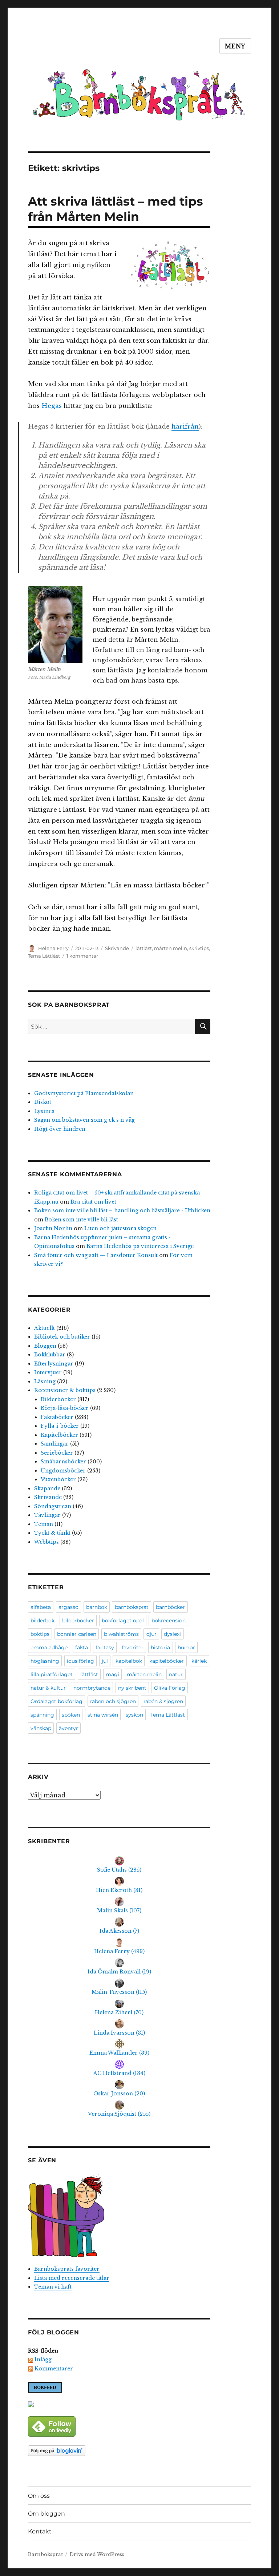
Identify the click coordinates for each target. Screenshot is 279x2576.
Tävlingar (47, 1515)
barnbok (97, 1607)
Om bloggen (46, 2514)
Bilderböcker (58, 1399)
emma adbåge (49, 1647)
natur (176, 1674)
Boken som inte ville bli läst (81, 1220)
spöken (71, 1715)
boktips (40, 1634)
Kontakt (40, 2531)
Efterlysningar (54, 1364)
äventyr (68, 1728)
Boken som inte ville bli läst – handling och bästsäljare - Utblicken (122, 1211)
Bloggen (45, 1346)
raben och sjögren (113, 1701)
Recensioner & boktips (65, 1390)
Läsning (45, 1382)
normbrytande (92, 1688)
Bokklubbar (50, 1355)
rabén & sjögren (163, 1701)
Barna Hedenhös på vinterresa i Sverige (140, 1246)
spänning (42, 1715)
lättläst (144, 948)
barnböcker (170, 1607)
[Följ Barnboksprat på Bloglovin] (119, 2451)
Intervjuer (48, 1372)
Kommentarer (54, 2369)
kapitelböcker (167, 1661)
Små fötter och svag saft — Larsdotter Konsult (96, 1255)
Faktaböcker (57, 1417)
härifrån (185, 427)
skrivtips (199, 948)
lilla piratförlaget (52, 1674)
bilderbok (43, 1621)
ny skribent (132, 1688)
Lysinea (44, 1111)
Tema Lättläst (44, 956)
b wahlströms (121, 1634)
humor (186, 1647)
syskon (134, 1715)
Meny (235, 46)
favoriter (133, 1647)
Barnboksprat (45, 2554)
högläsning (45, 1661)
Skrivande (117, 948)
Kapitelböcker (59, 1435)
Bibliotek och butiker (62, 1337)
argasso (68, 1607)
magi (112, 1674)
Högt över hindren (60, 1129)
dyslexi (172, 1634)
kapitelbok (129, 1661)
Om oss (39, 2496)
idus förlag (80, 1661)
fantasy (105, 1647)
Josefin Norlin (53, 1228)
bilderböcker (78, 1621)
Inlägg (43, 2360)
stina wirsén (103, 1715)
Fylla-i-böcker (60, 1426)
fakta (82, 1647)
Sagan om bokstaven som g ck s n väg (84, 1120)
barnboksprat (132, 1607)
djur (151, 1634)
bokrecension (169, 1621)
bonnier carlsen (77, 1634)
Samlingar (55, 1444)
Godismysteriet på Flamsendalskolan (84, 1093)
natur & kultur (48, 1688)
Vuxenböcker (58, 1479)
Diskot (43, 1102)
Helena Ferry (53, 948)
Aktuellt (45, 1328)
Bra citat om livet (93, 1202)
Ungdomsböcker (63, 1471)
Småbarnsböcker (63, 1462)
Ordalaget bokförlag (56, 1701)
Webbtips (46, 1542)
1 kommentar (82, 956)
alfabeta (41, 1607)
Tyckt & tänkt (52, 1533)
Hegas (52, 406)
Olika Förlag (170, 1688)
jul (105, 1661)
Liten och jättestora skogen (120, 1228)
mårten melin (171, 948)
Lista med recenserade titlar (72, 2278)
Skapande (47, 1488)
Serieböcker (57, 1453)
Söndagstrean (53, 1506)
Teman (44, 1524)
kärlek (199, 1661)
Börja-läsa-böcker (65, 1408)
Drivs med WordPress (97, 2554)
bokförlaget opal (123, 1621)
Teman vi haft (53, 2287)
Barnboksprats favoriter (67, 2269)
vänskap (41, 1728)
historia (160, 1647)
